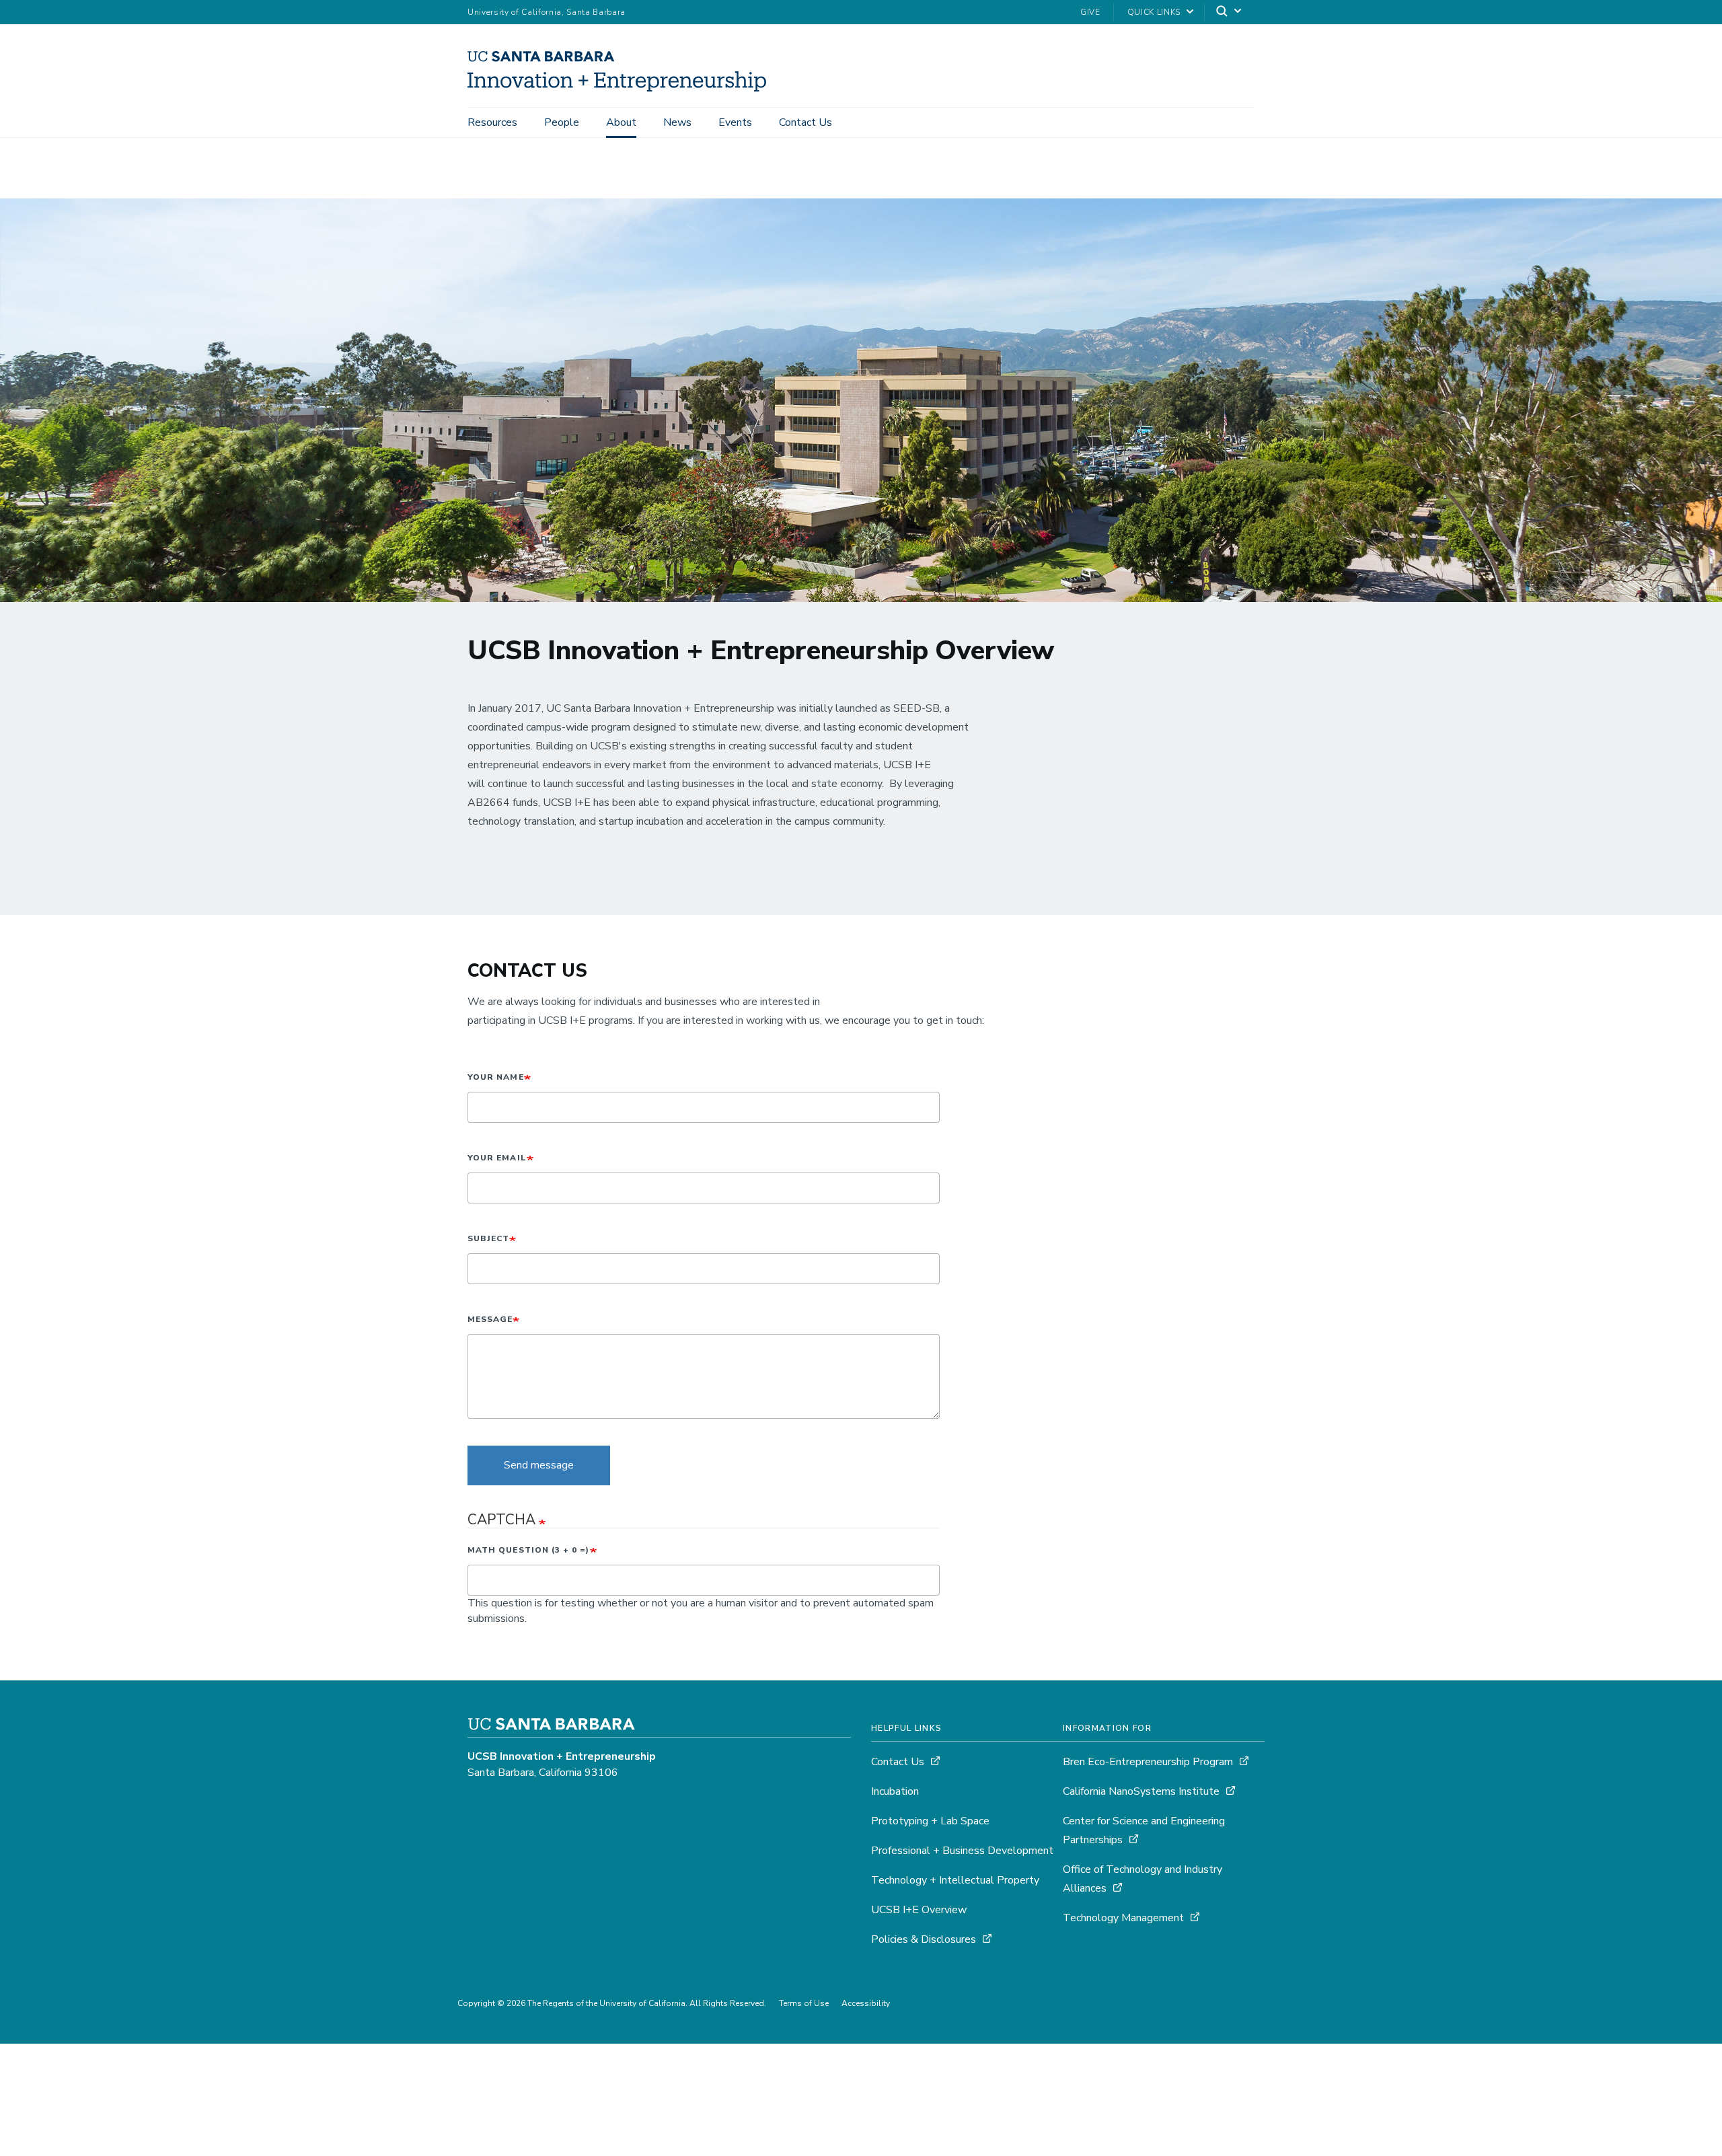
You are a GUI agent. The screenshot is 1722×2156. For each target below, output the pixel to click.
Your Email (497, 1158)
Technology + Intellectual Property (955, 1880)
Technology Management (1125, 1918)
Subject (488, 1238)
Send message (539, 1465)
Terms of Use (804, 2003)
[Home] (622, 88)
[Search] (1230, 12)
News (677, 122)
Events (735, 122)
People (562, 122)
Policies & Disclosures (924, 1939)
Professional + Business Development (962, 1851)
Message (490, 1319)
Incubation (895, 1791)
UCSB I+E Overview (919, 1910)
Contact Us (806, 122)
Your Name (496, 1077)
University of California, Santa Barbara (547, 12)
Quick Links (1154, 12)
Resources (492, 122)
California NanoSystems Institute (1143, 1791)
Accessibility (866, 2003)
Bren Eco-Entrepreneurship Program (1148, 1762)
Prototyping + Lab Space (930, 1821)
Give (1090, 12)
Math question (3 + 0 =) (529, 1550)
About (621, 122)
